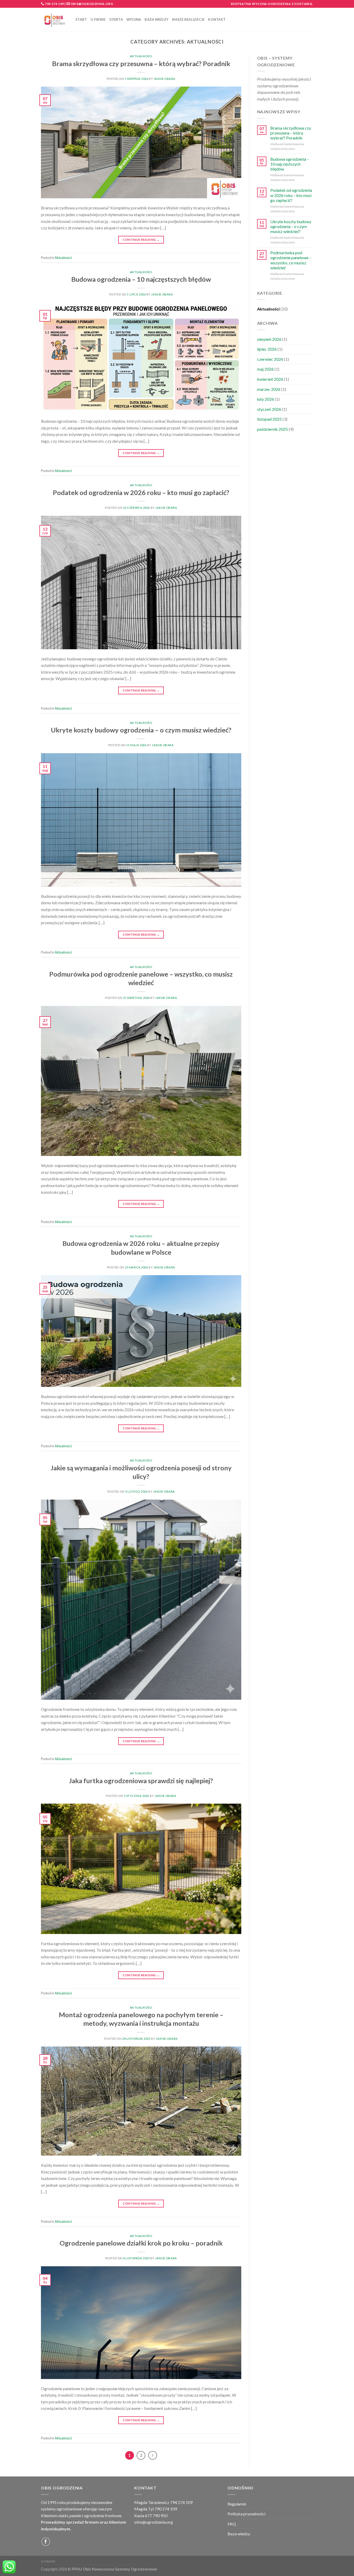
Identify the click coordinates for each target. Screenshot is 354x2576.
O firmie (98, 19)
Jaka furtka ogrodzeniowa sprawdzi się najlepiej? (141, 1781)
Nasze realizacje (188, 19)
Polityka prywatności (246, 2514)
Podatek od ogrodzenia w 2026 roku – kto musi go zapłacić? (141, 492)
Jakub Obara (165, 79)
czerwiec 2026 (270, 359)
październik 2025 (272, 429)
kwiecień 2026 (270, 379)
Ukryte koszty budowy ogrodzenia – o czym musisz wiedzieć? (141, 730)
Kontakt (217, 19)
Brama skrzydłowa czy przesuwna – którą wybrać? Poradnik (141, 63)
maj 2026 (265, 369)
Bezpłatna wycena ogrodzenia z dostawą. (272, 4)
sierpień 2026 (269, 339)
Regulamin (237, 2504)
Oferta (116, 19)
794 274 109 (54, 4)
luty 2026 (265, 399)
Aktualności (141, 56)
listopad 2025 (269, 419)
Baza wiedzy (157, 19)
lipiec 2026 (267, 349)
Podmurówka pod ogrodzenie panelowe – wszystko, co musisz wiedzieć (291, 260)
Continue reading (141, 240)
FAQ (232, 2524)
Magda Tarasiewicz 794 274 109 (163, 2502)
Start (81, 19)
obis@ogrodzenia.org (92, 4)
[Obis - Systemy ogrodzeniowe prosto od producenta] (54, 20)
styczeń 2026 (269, 409)
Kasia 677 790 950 (151, 2515)
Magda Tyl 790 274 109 (156, 2509)
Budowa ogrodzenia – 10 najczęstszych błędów (141, 279)
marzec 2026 (269, 389)
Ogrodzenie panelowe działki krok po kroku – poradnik (141, 2243)
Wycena (134, 19)
